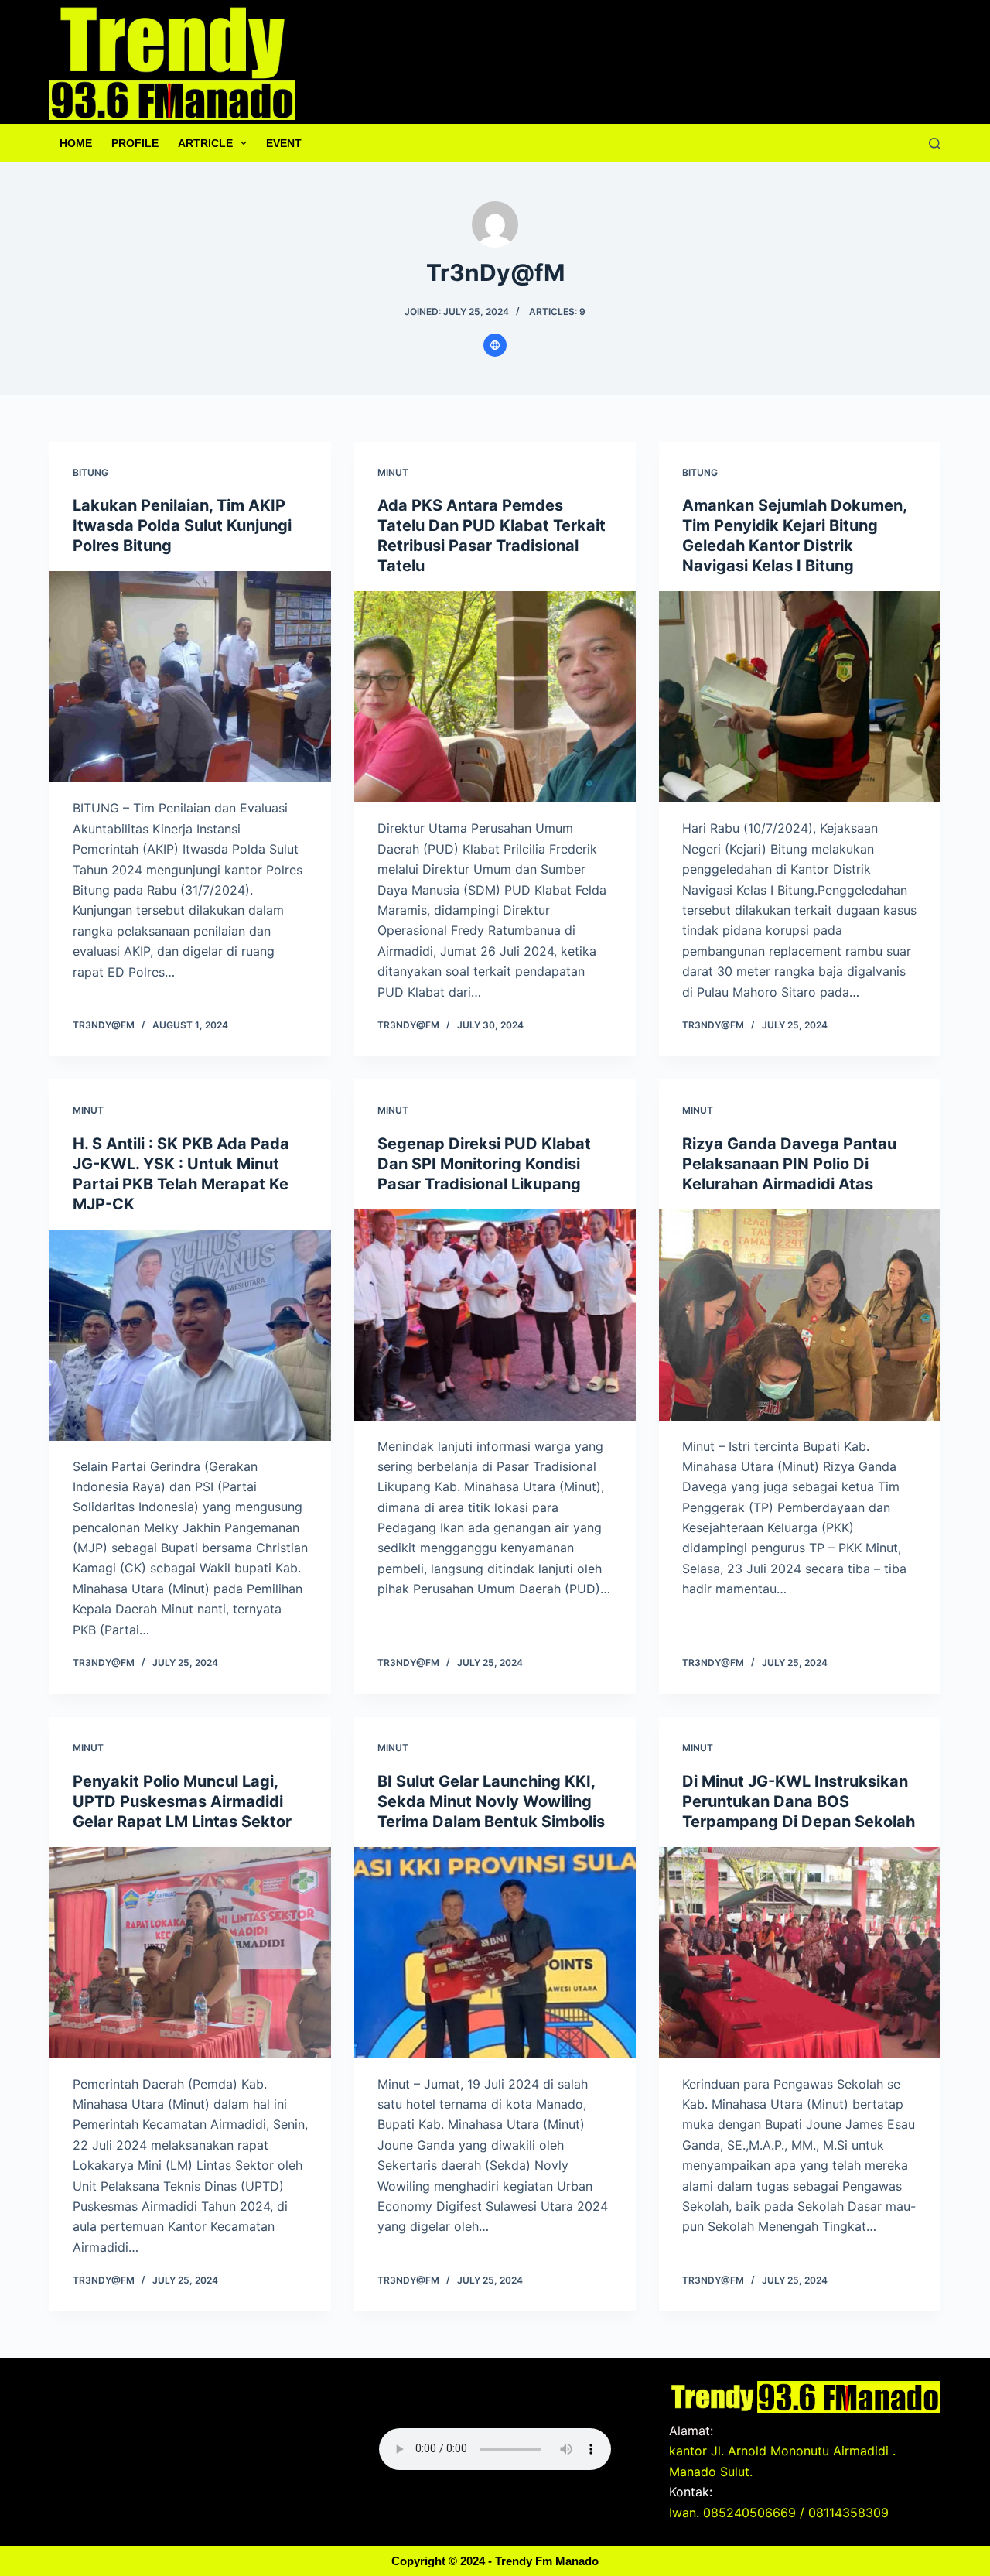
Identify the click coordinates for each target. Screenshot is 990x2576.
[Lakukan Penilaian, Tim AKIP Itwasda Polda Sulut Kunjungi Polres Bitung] (190, 677)
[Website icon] (495, 345)
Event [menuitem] (284, 143)
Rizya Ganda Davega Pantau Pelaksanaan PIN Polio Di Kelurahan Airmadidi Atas (789, 1164)
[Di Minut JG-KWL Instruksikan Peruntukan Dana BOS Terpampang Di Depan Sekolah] (800, 1953)
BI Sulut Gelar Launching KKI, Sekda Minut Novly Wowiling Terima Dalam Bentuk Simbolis (491, 1801)
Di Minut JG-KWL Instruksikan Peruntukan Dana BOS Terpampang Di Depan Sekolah (799, 1801)
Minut (393, 472)
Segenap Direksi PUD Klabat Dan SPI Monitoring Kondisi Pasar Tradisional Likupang (484, 1164)
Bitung (90, 472)
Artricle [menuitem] (205, 143)
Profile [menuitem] (135, 143)
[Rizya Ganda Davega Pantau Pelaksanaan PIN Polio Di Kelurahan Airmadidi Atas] (800, 1315)
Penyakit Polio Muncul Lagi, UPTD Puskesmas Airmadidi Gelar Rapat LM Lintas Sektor (182, 1801)
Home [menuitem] (76, 143)
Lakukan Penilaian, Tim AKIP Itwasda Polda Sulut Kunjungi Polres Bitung (182, 525)
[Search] (935, 144)
